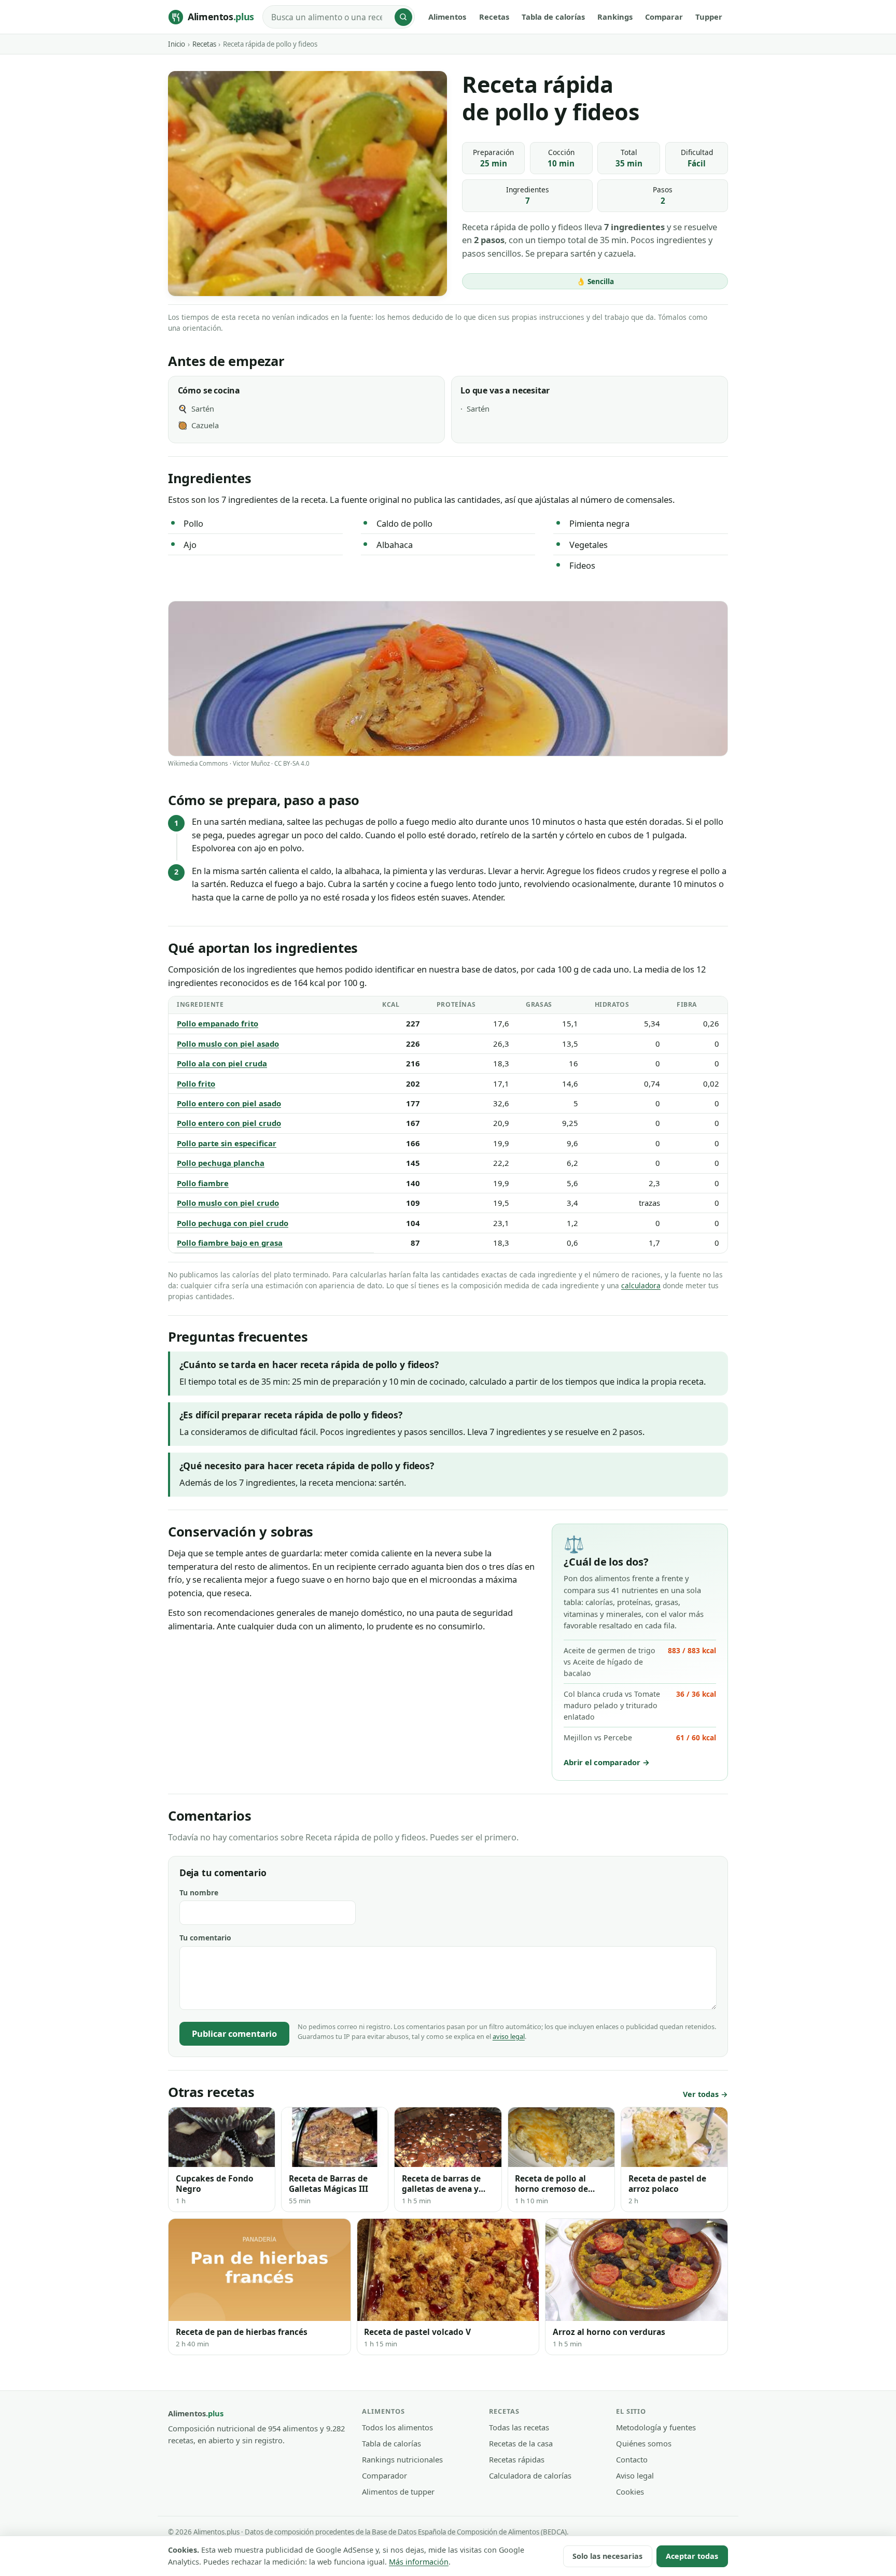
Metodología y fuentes (656, 2427)
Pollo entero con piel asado (229, 1103)
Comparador (384, 2475)
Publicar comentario (234, 2033)
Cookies (630, 2491)
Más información (419, 2562)
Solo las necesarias (607, 2556)
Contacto (632, 2459)
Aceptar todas (692, 2556)
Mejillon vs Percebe (640, 1737)
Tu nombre (199, 1892)
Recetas (494, 17)
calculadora (641, 1285)
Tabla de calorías (553, 17)
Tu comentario (205, 1938)
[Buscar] (403, 17)
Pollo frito (196, 1083)
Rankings (615, 17)
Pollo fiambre (203, 1183)
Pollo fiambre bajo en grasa (230, 1243)
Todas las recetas (519, 2427)
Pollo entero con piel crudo (229, 1123)
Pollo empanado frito (218, 1023)
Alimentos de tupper (398, 2491)
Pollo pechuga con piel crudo (233, 1223)
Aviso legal (635, 2475)
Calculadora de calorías (530, 2475)
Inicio (177, 44)
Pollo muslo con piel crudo (228, 1203)
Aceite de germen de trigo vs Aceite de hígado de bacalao (640, 1662)
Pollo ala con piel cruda (222, 1063)
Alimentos (447, 17)
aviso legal (509, 2036)
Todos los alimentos (397, 2427)
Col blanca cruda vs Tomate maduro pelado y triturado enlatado (640, 1705)
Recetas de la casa (521, 2443)
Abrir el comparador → (607, 1762)
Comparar (664, 17)
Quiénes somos (644, 2443)
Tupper (709, 17)
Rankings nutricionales (402, 2459)
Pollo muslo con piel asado (228, 1044)
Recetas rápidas (517, 2459)
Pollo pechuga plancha (221, 1163)
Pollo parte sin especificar (227, 1143)
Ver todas (701, 2094)
